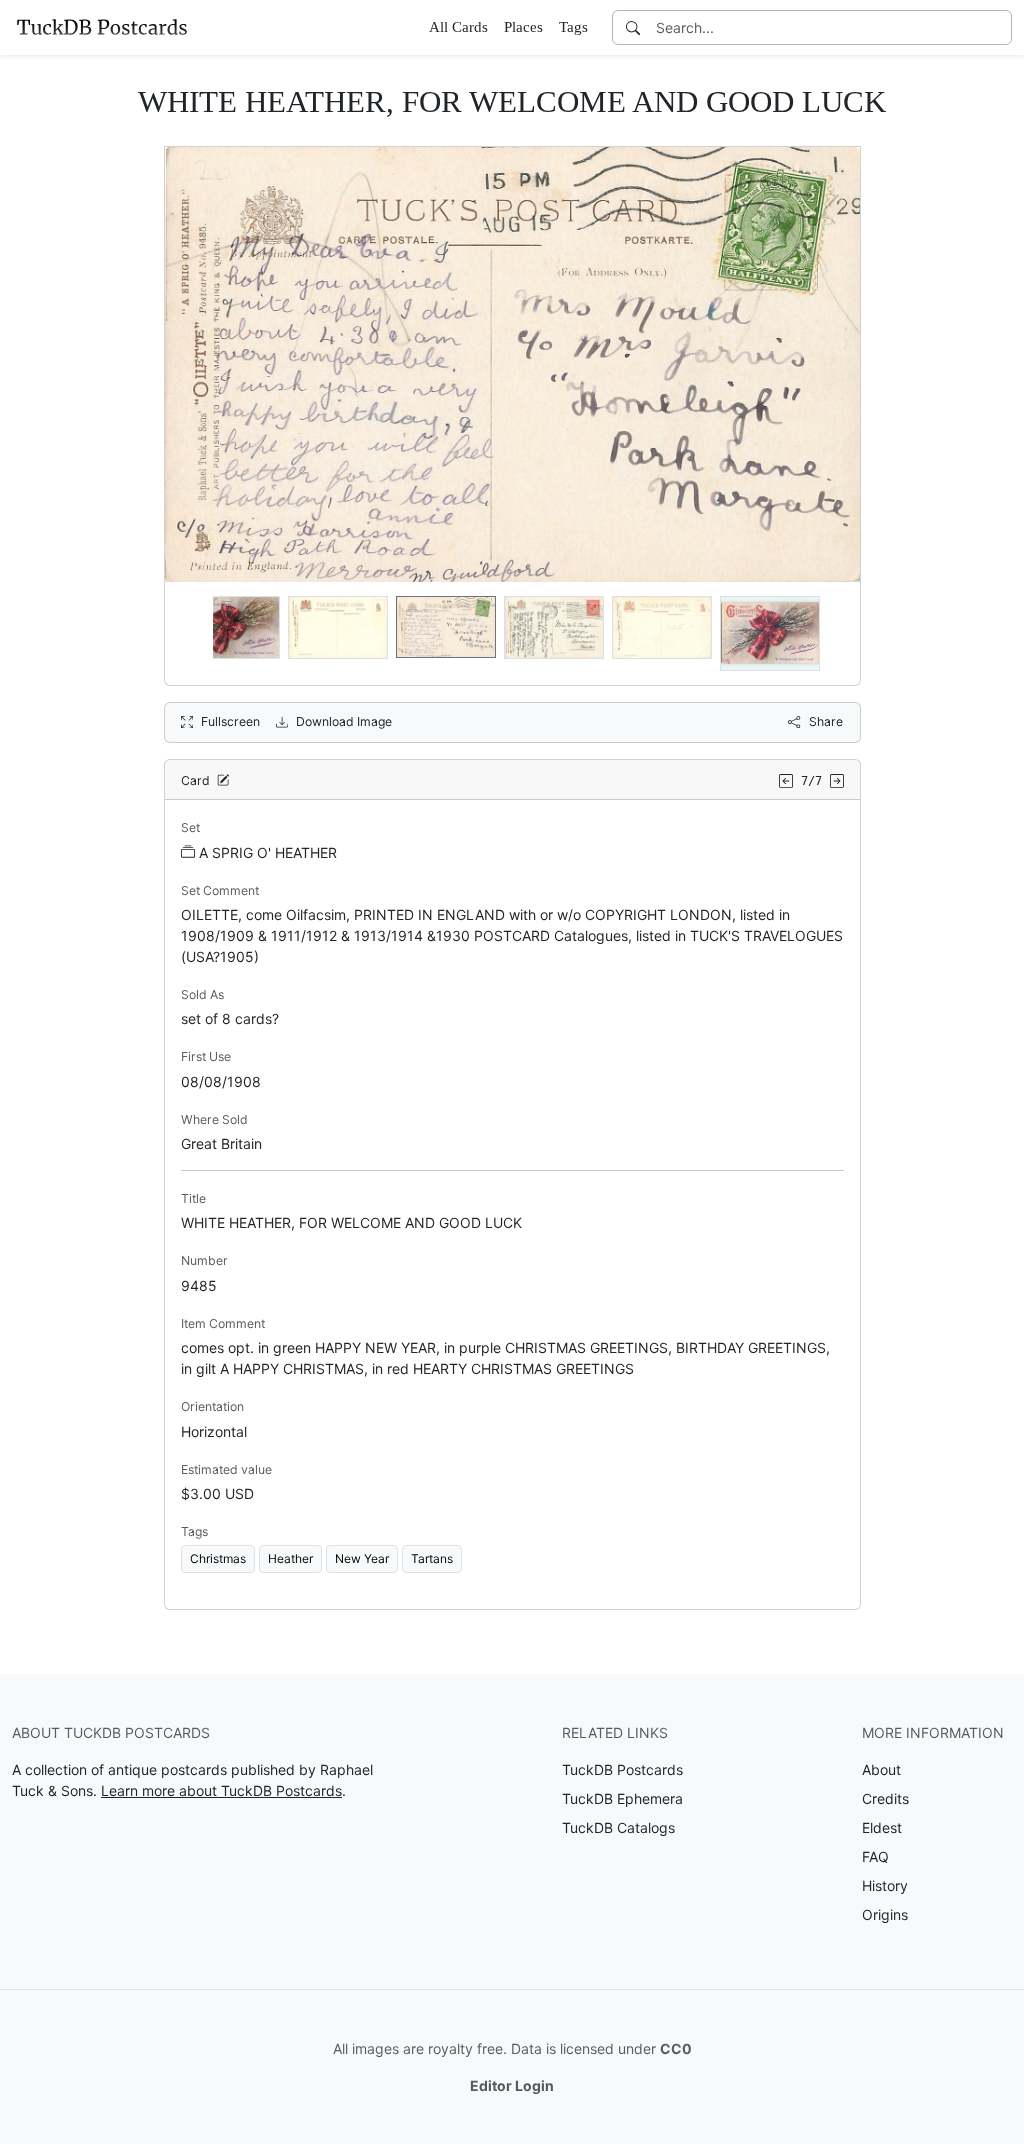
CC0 (676, 2048)
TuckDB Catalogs (618, 1827)
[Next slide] (832, 634)
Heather (290, 1558)
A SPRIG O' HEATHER (268, 852)
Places (523, 27)
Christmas (218, 1558)
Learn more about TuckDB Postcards (221, 1790)
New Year (362, 1558)
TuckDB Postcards (622, 1769)
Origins (885, 1914)
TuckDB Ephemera (622, 1798)
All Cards (458, 27)
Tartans (432, 1558)
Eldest (882, 1827)
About (881, 1769)
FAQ (875, 1856)
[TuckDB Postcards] (102, 27)
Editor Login (512, 2085)
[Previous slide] (193, 634)
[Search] (633, 27)
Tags (573, 27)
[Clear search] (998, 27)
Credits (885, 1798)
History (885, 1885)
